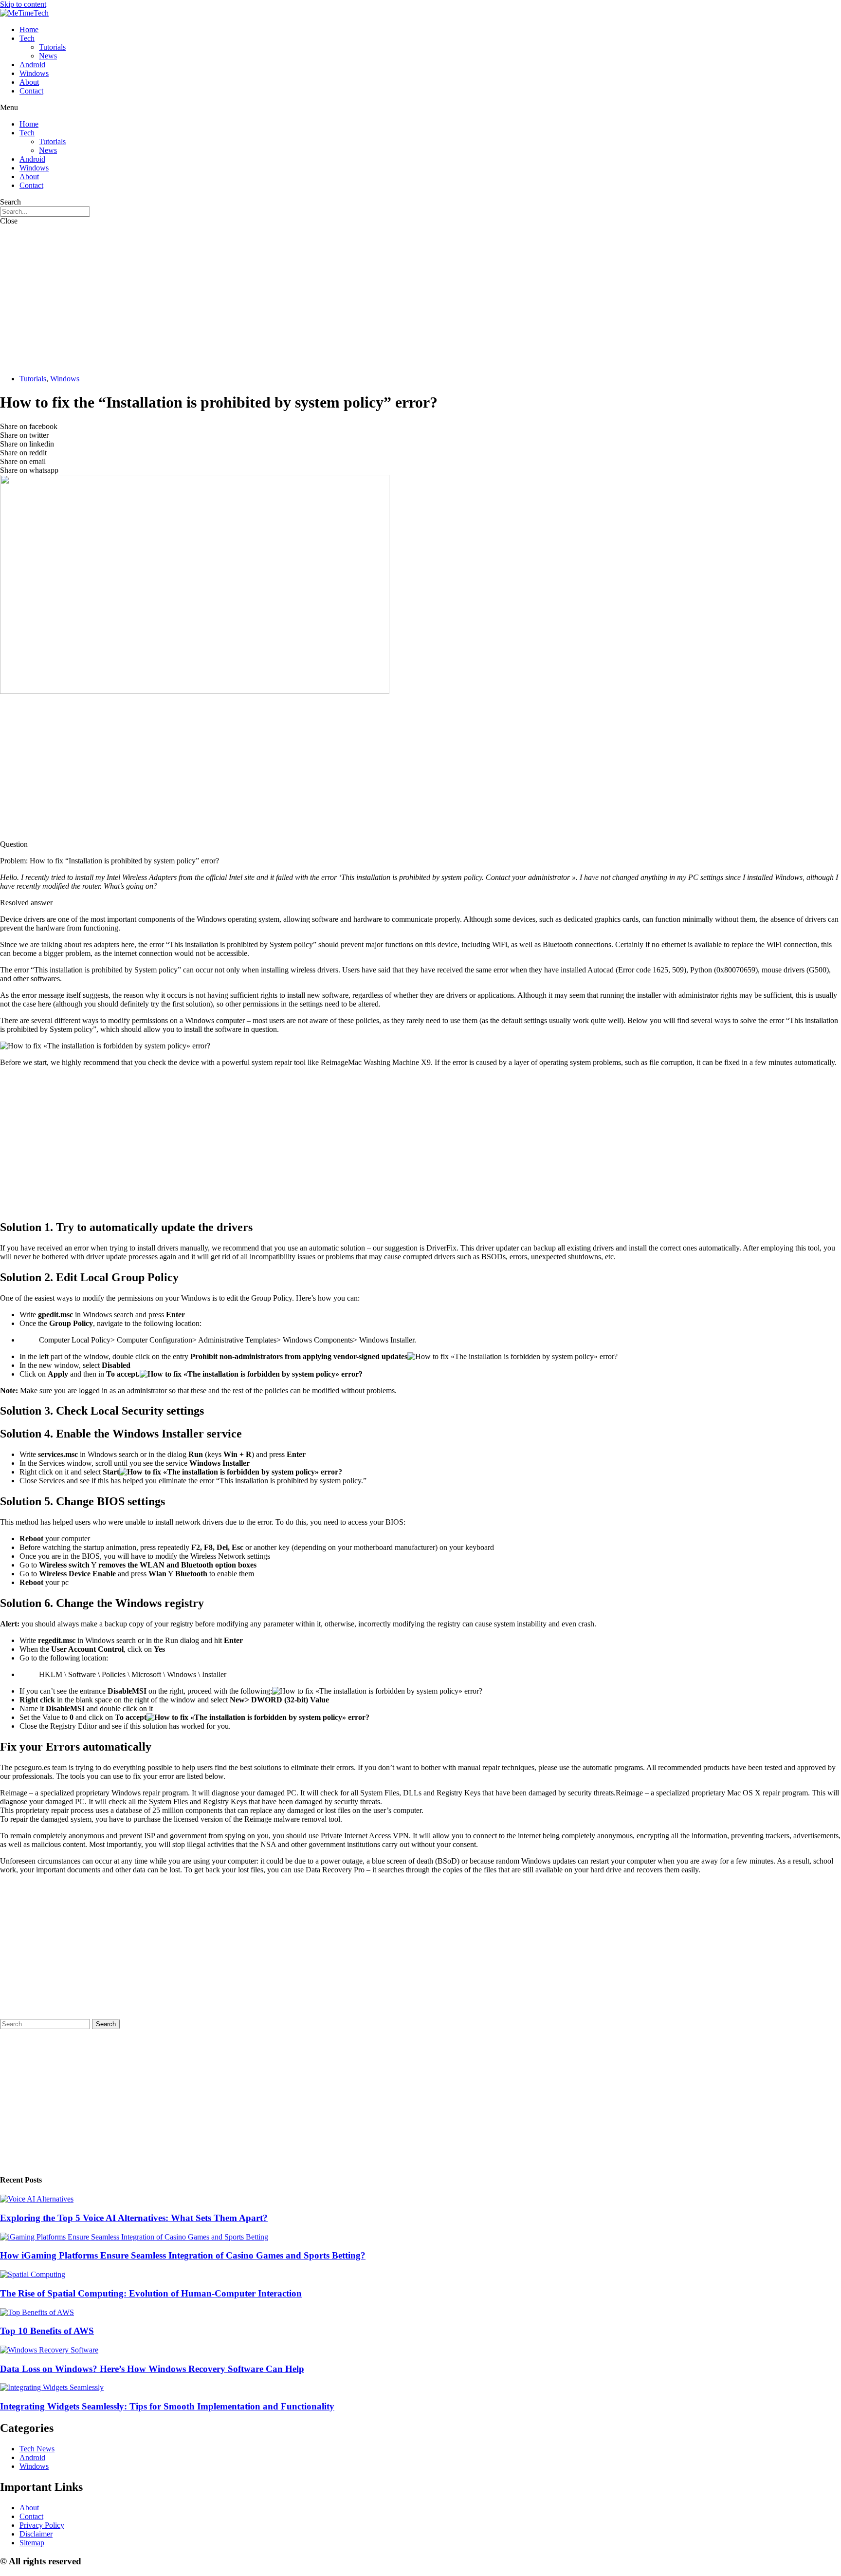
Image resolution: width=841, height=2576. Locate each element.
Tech (27, 38)
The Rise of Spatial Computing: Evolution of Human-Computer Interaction (151, 2293)
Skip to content (23, 4)
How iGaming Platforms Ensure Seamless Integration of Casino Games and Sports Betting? (183, 2255)
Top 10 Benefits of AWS (47, 2331)
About (29, 82)
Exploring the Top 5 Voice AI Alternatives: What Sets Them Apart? (134, 2218)
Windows (34, 73)
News (48, 56)
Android (32, 65)
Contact (31, 91)
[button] (420, 108)
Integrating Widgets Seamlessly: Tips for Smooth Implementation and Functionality (167, 2406)
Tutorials (52, 47)
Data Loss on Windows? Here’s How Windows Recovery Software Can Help (152, 2369)
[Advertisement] (420, 299)
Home (29, 29)
